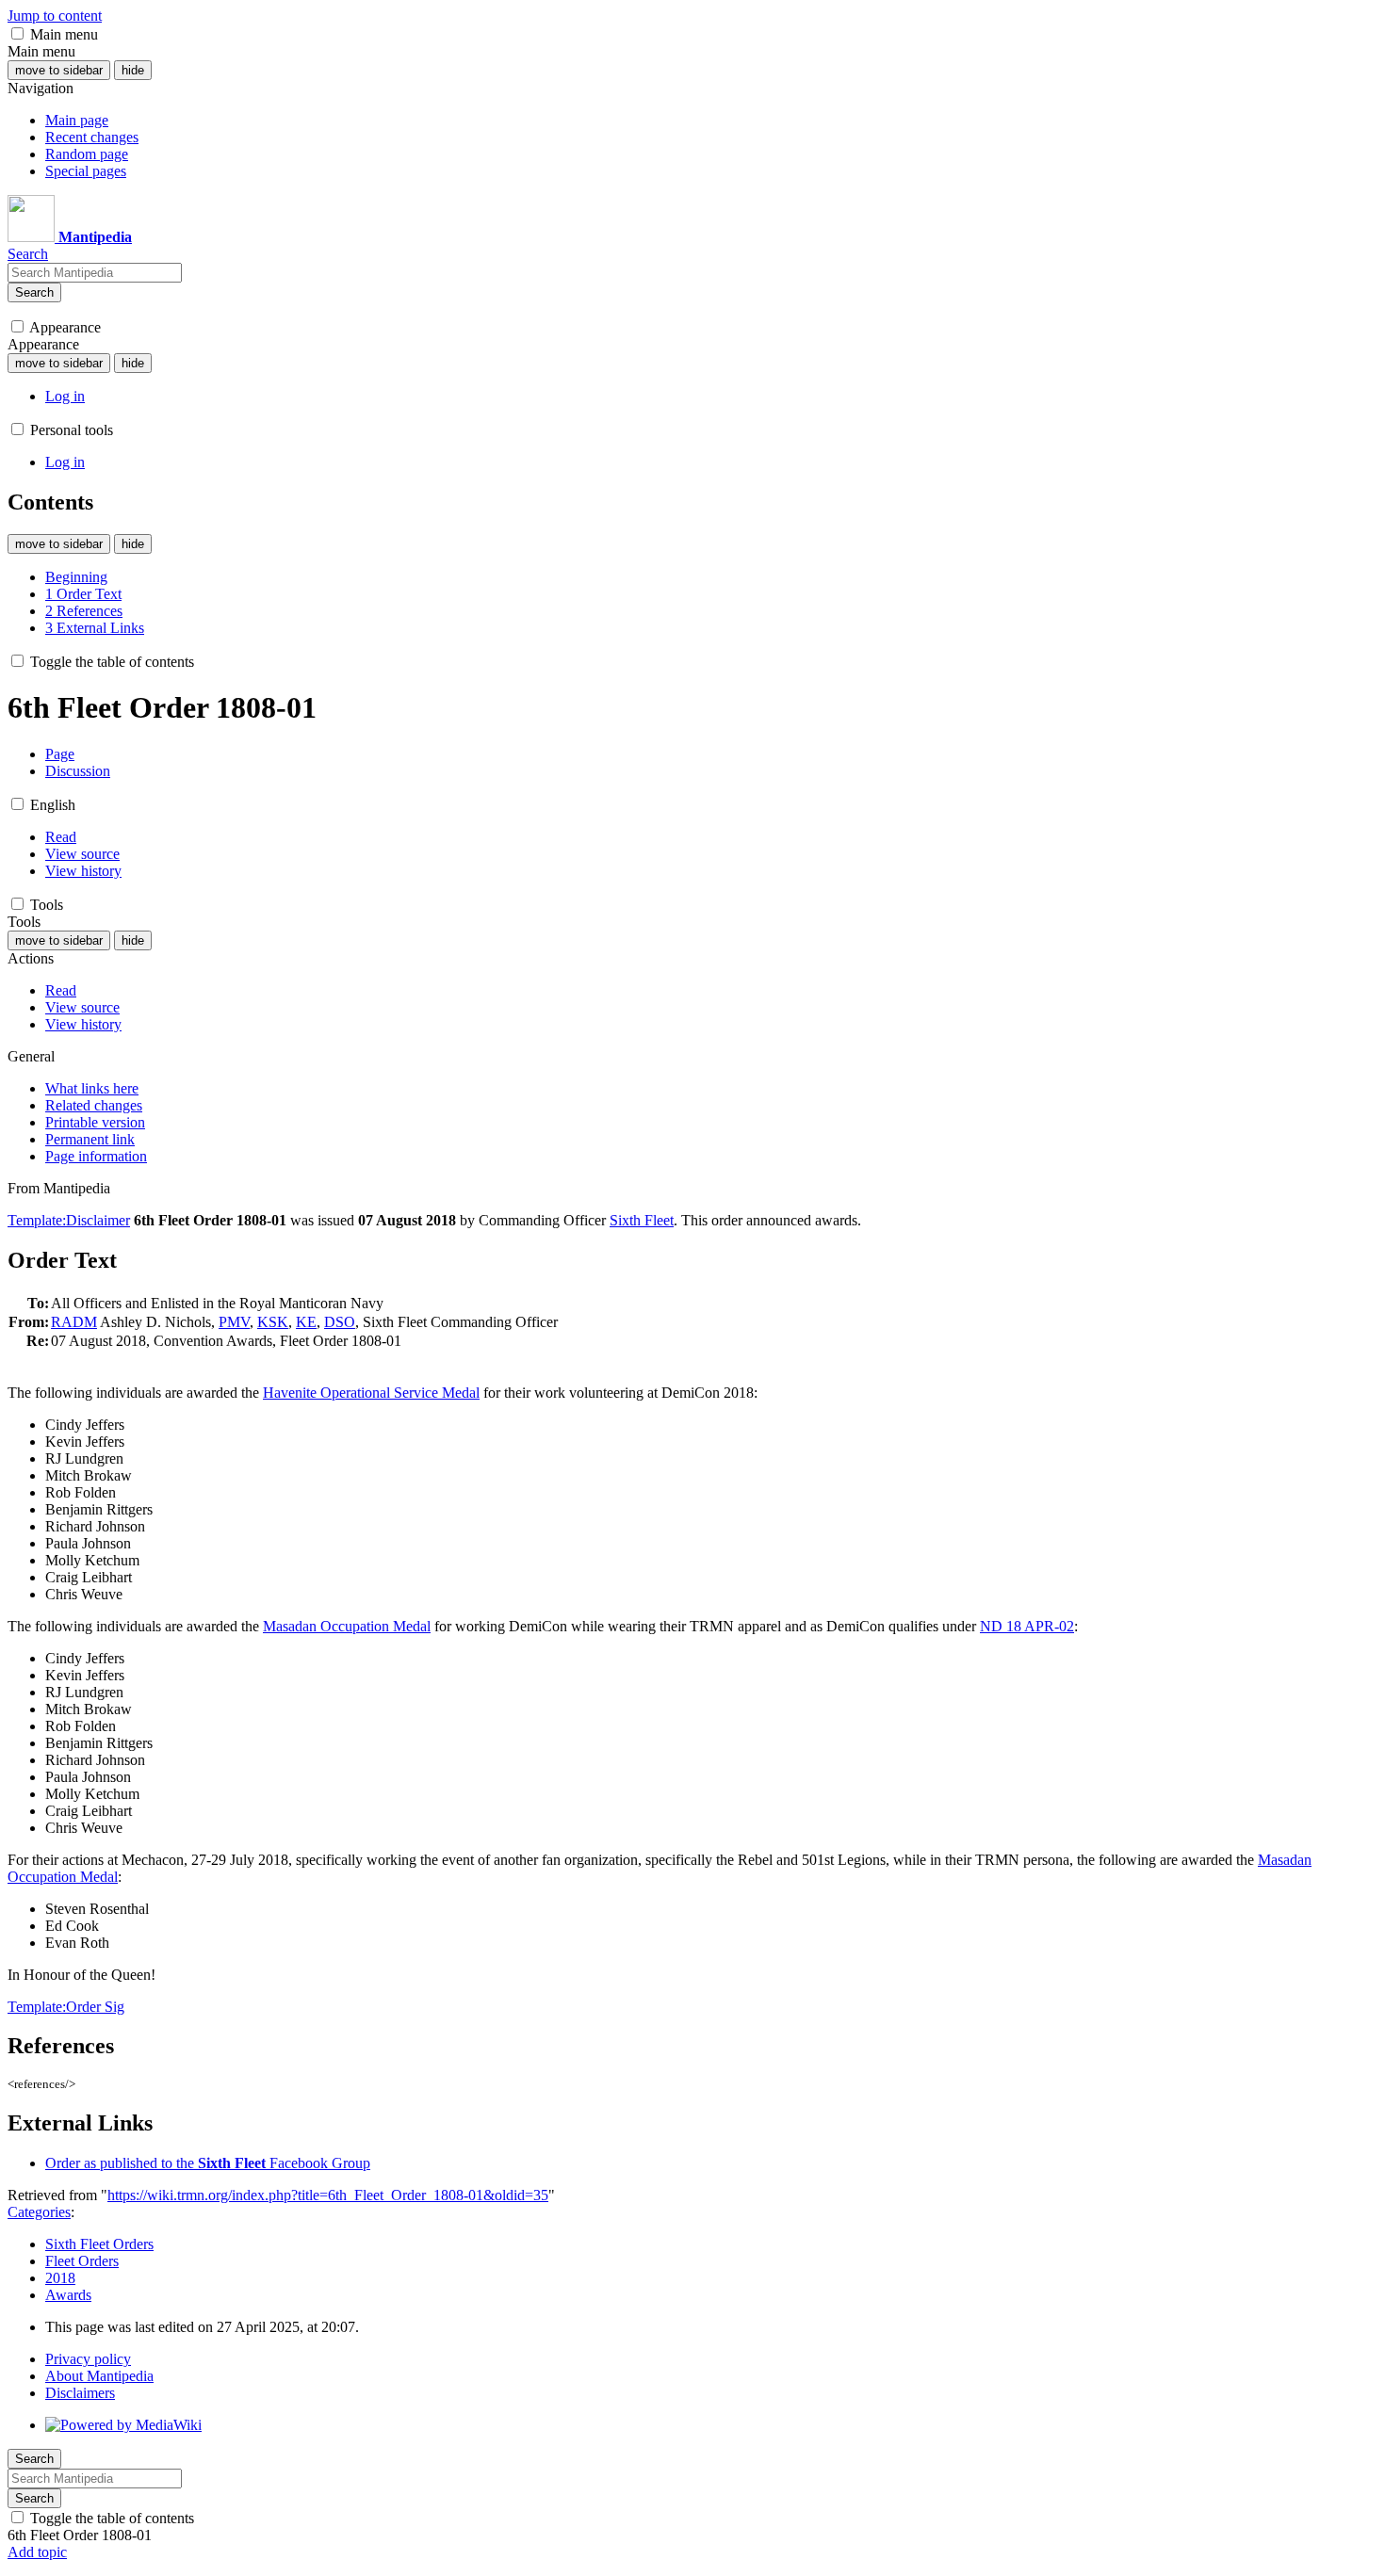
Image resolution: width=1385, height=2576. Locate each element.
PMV (234, 1322)
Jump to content (55, 16)
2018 (60, 2278)
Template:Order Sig (66, 2007)
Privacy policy (88, 2359)
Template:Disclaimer (69, 1220)
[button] (17, 33)
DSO (340, 1322)
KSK (273, 1322)
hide (133, 70)
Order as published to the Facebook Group (208, 2163)
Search (34, 292)
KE (306, 1322)
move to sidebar (59, 70)
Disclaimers (80, 2393)
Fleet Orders (82, 2261)
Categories (39, 2212)
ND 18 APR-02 (1027, 1626)
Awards (68, 2295)
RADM (74, 1322)
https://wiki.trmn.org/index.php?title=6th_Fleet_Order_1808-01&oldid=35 (328, 2195)
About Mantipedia (99, 2376)
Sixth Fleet (642, 1220)
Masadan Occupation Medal (347, 1626)
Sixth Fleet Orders (99, 2244)
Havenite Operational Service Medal (371, 1393)
